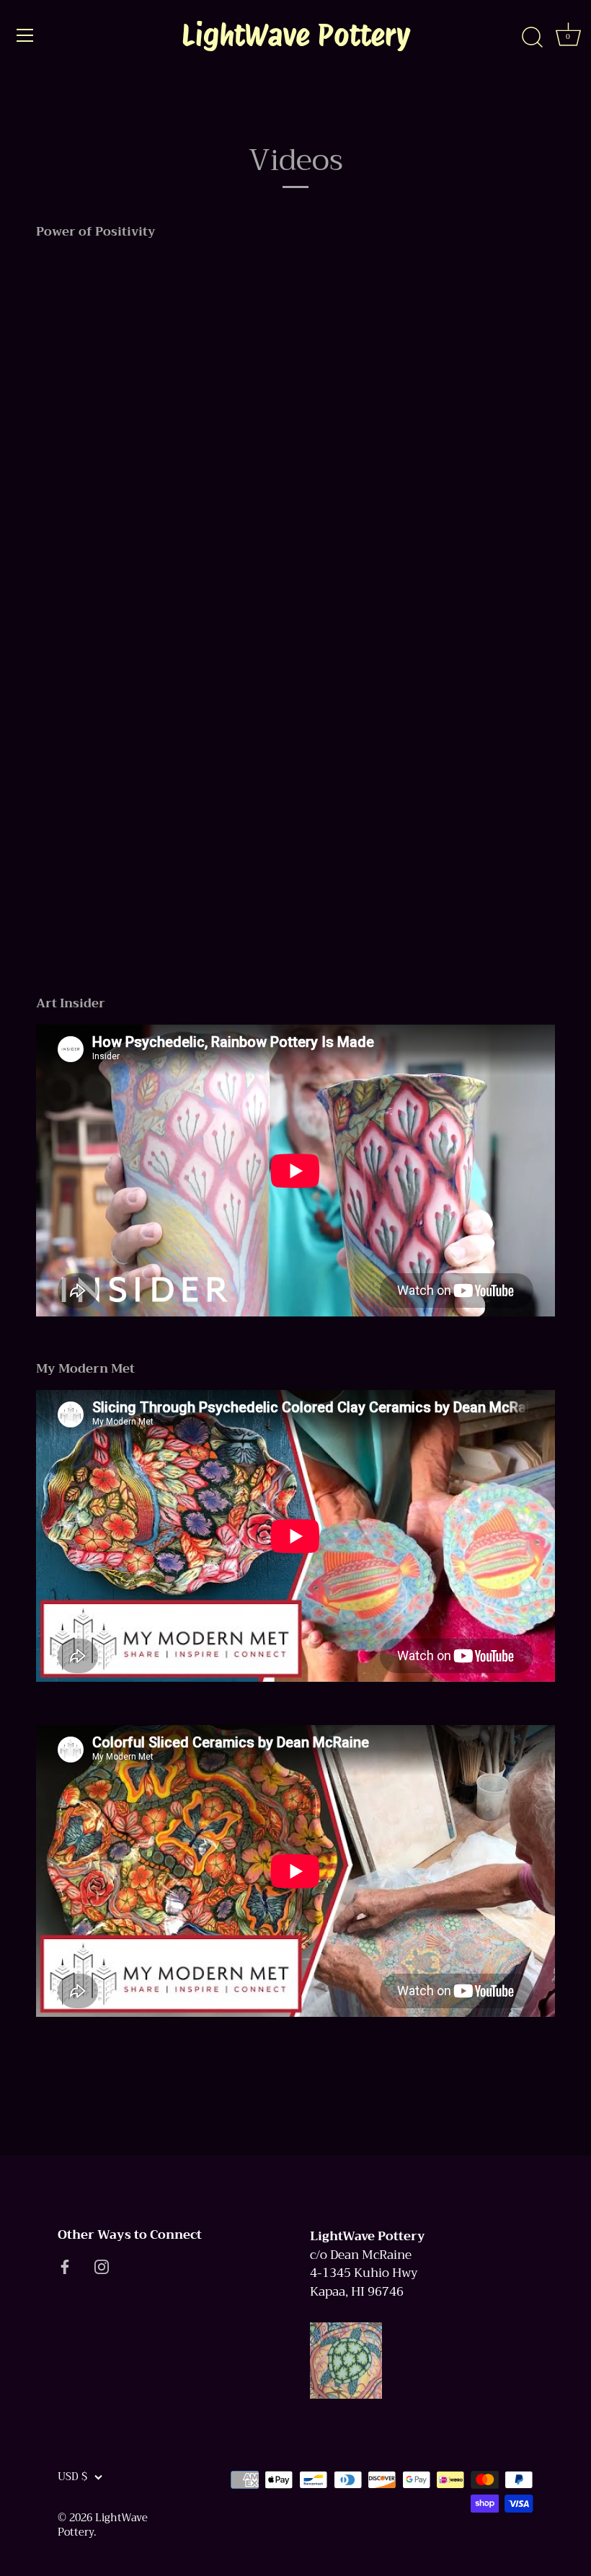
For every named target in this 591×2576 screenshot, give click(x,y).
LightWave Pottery (296, 35)
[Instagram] (102, 2267)
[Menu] (25, 35)
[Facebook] (65, 2267)
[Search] (532, 37)
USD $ (72, 2477)
